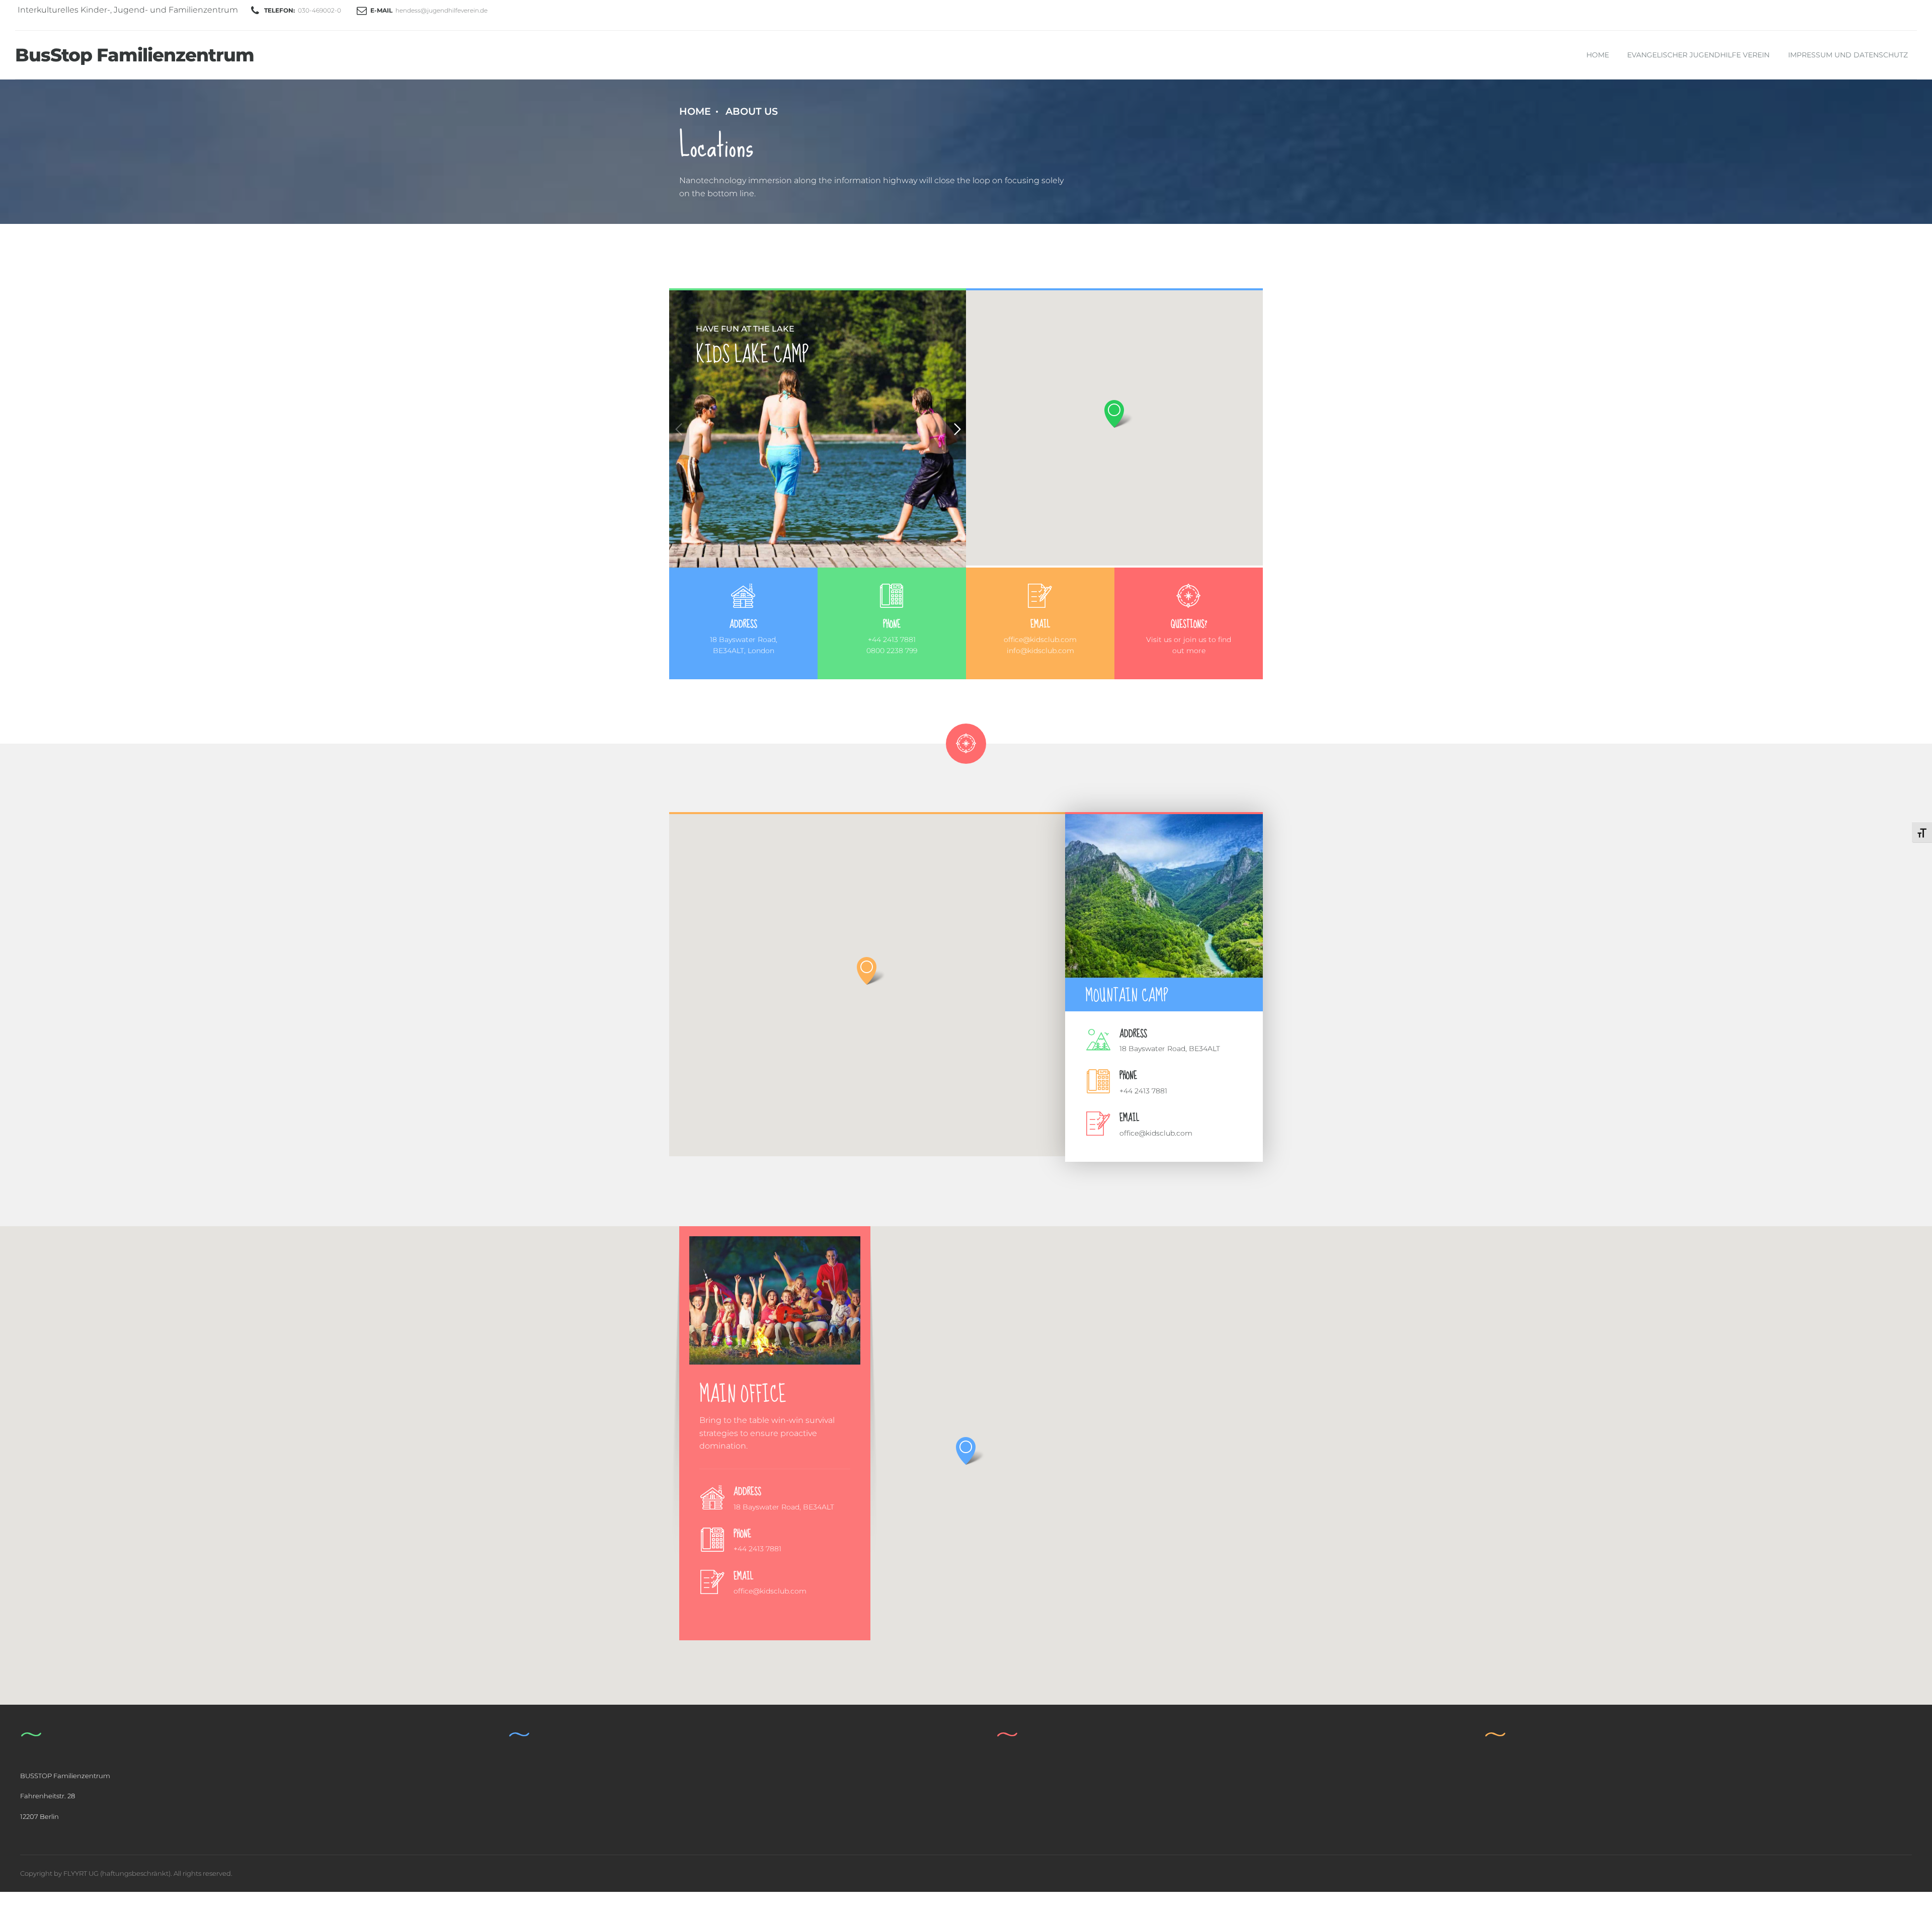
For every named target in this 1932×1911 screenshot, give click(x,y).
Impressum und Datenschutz (1848, 55)
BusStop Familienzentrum (135, 55)
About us (752, 111)
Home (1598, 55)
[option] (818, 429)
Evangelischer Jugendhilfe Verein (1698, 55)
